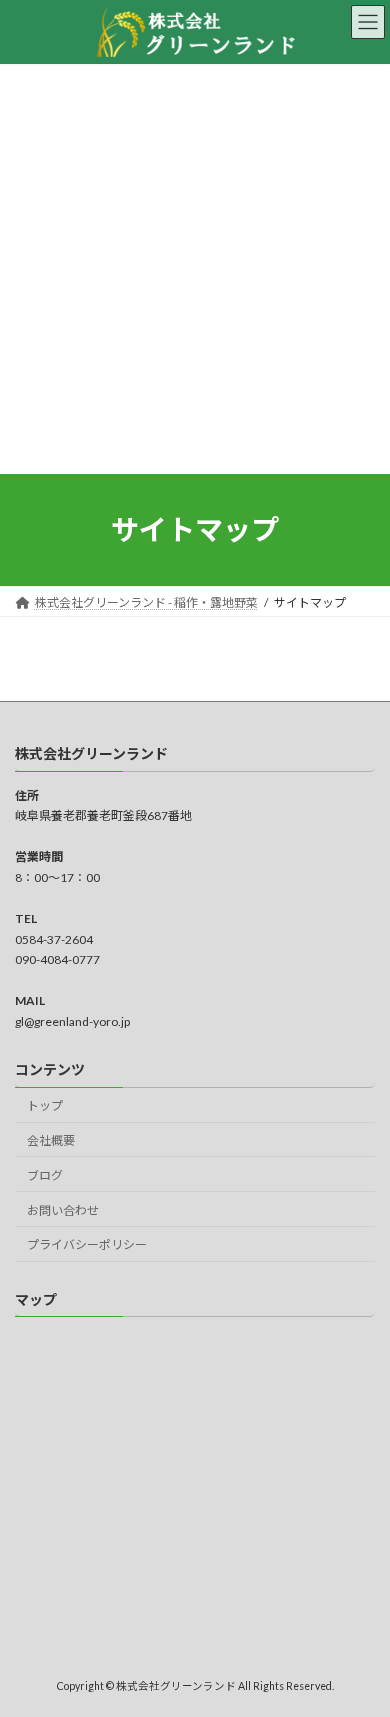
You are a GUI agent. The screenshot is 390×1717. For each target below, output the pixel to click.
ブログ (45, 1175)
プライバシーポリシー (87, 1244)
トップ (45, 1105)
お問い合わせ (63, 1210)
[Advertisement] (195, 269)
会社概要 (51, 1140)
